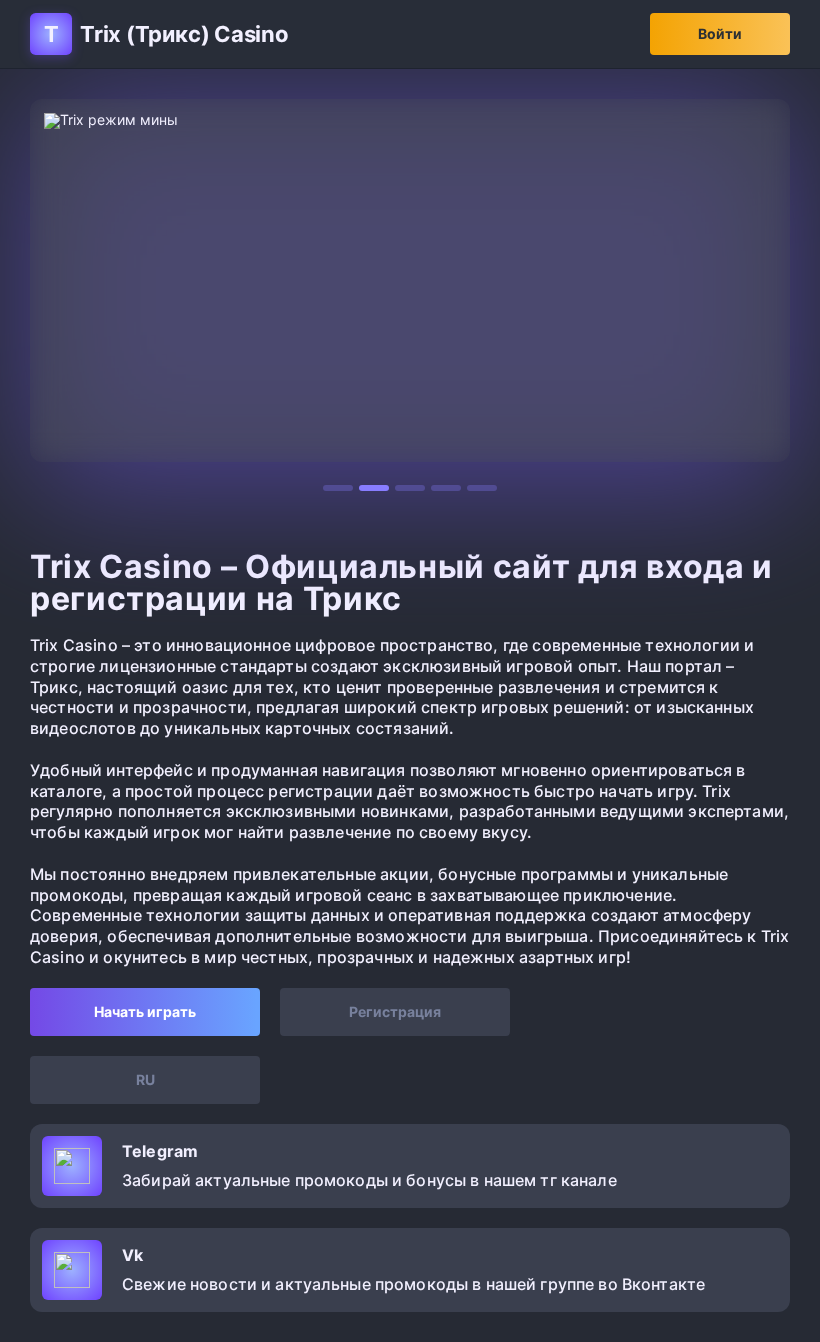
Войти (720, 33)
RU (145, 1079)
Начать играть (145, 1011)
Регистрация (395, 1011)
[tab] (338, 488)
